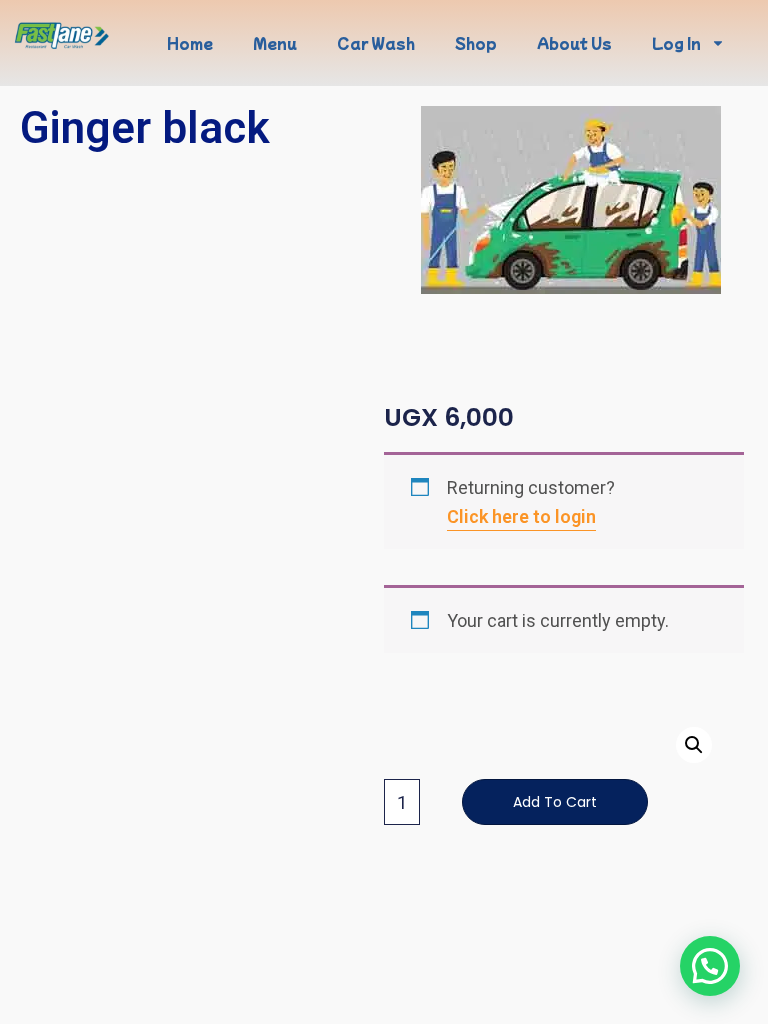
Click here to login (521, 516)
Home (190, 43)
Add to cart (555, 802)
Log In (676, 43)
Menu (275, 43)
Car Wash (376, 43)
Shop (476, 43)
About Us (574, 43)
